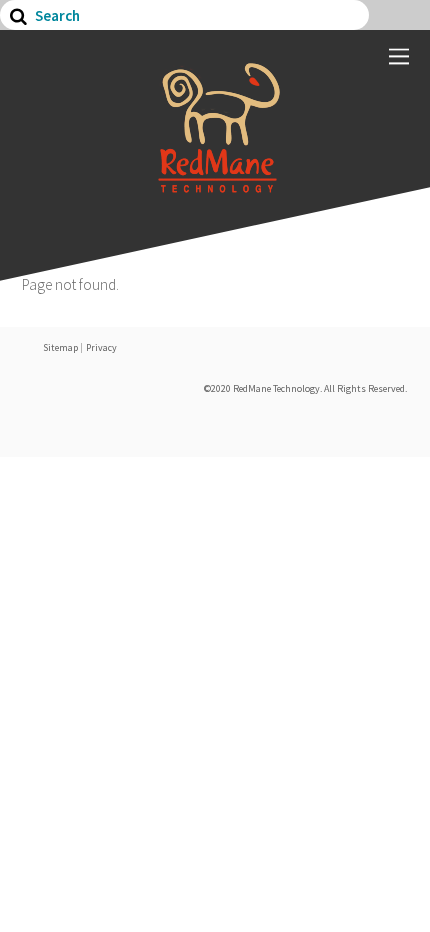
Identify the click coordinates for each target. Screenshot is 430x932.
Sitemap (60, 347)
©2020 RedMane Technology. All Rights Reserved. (305, 388)
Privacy (101, 347)
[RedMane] (215, 183)
